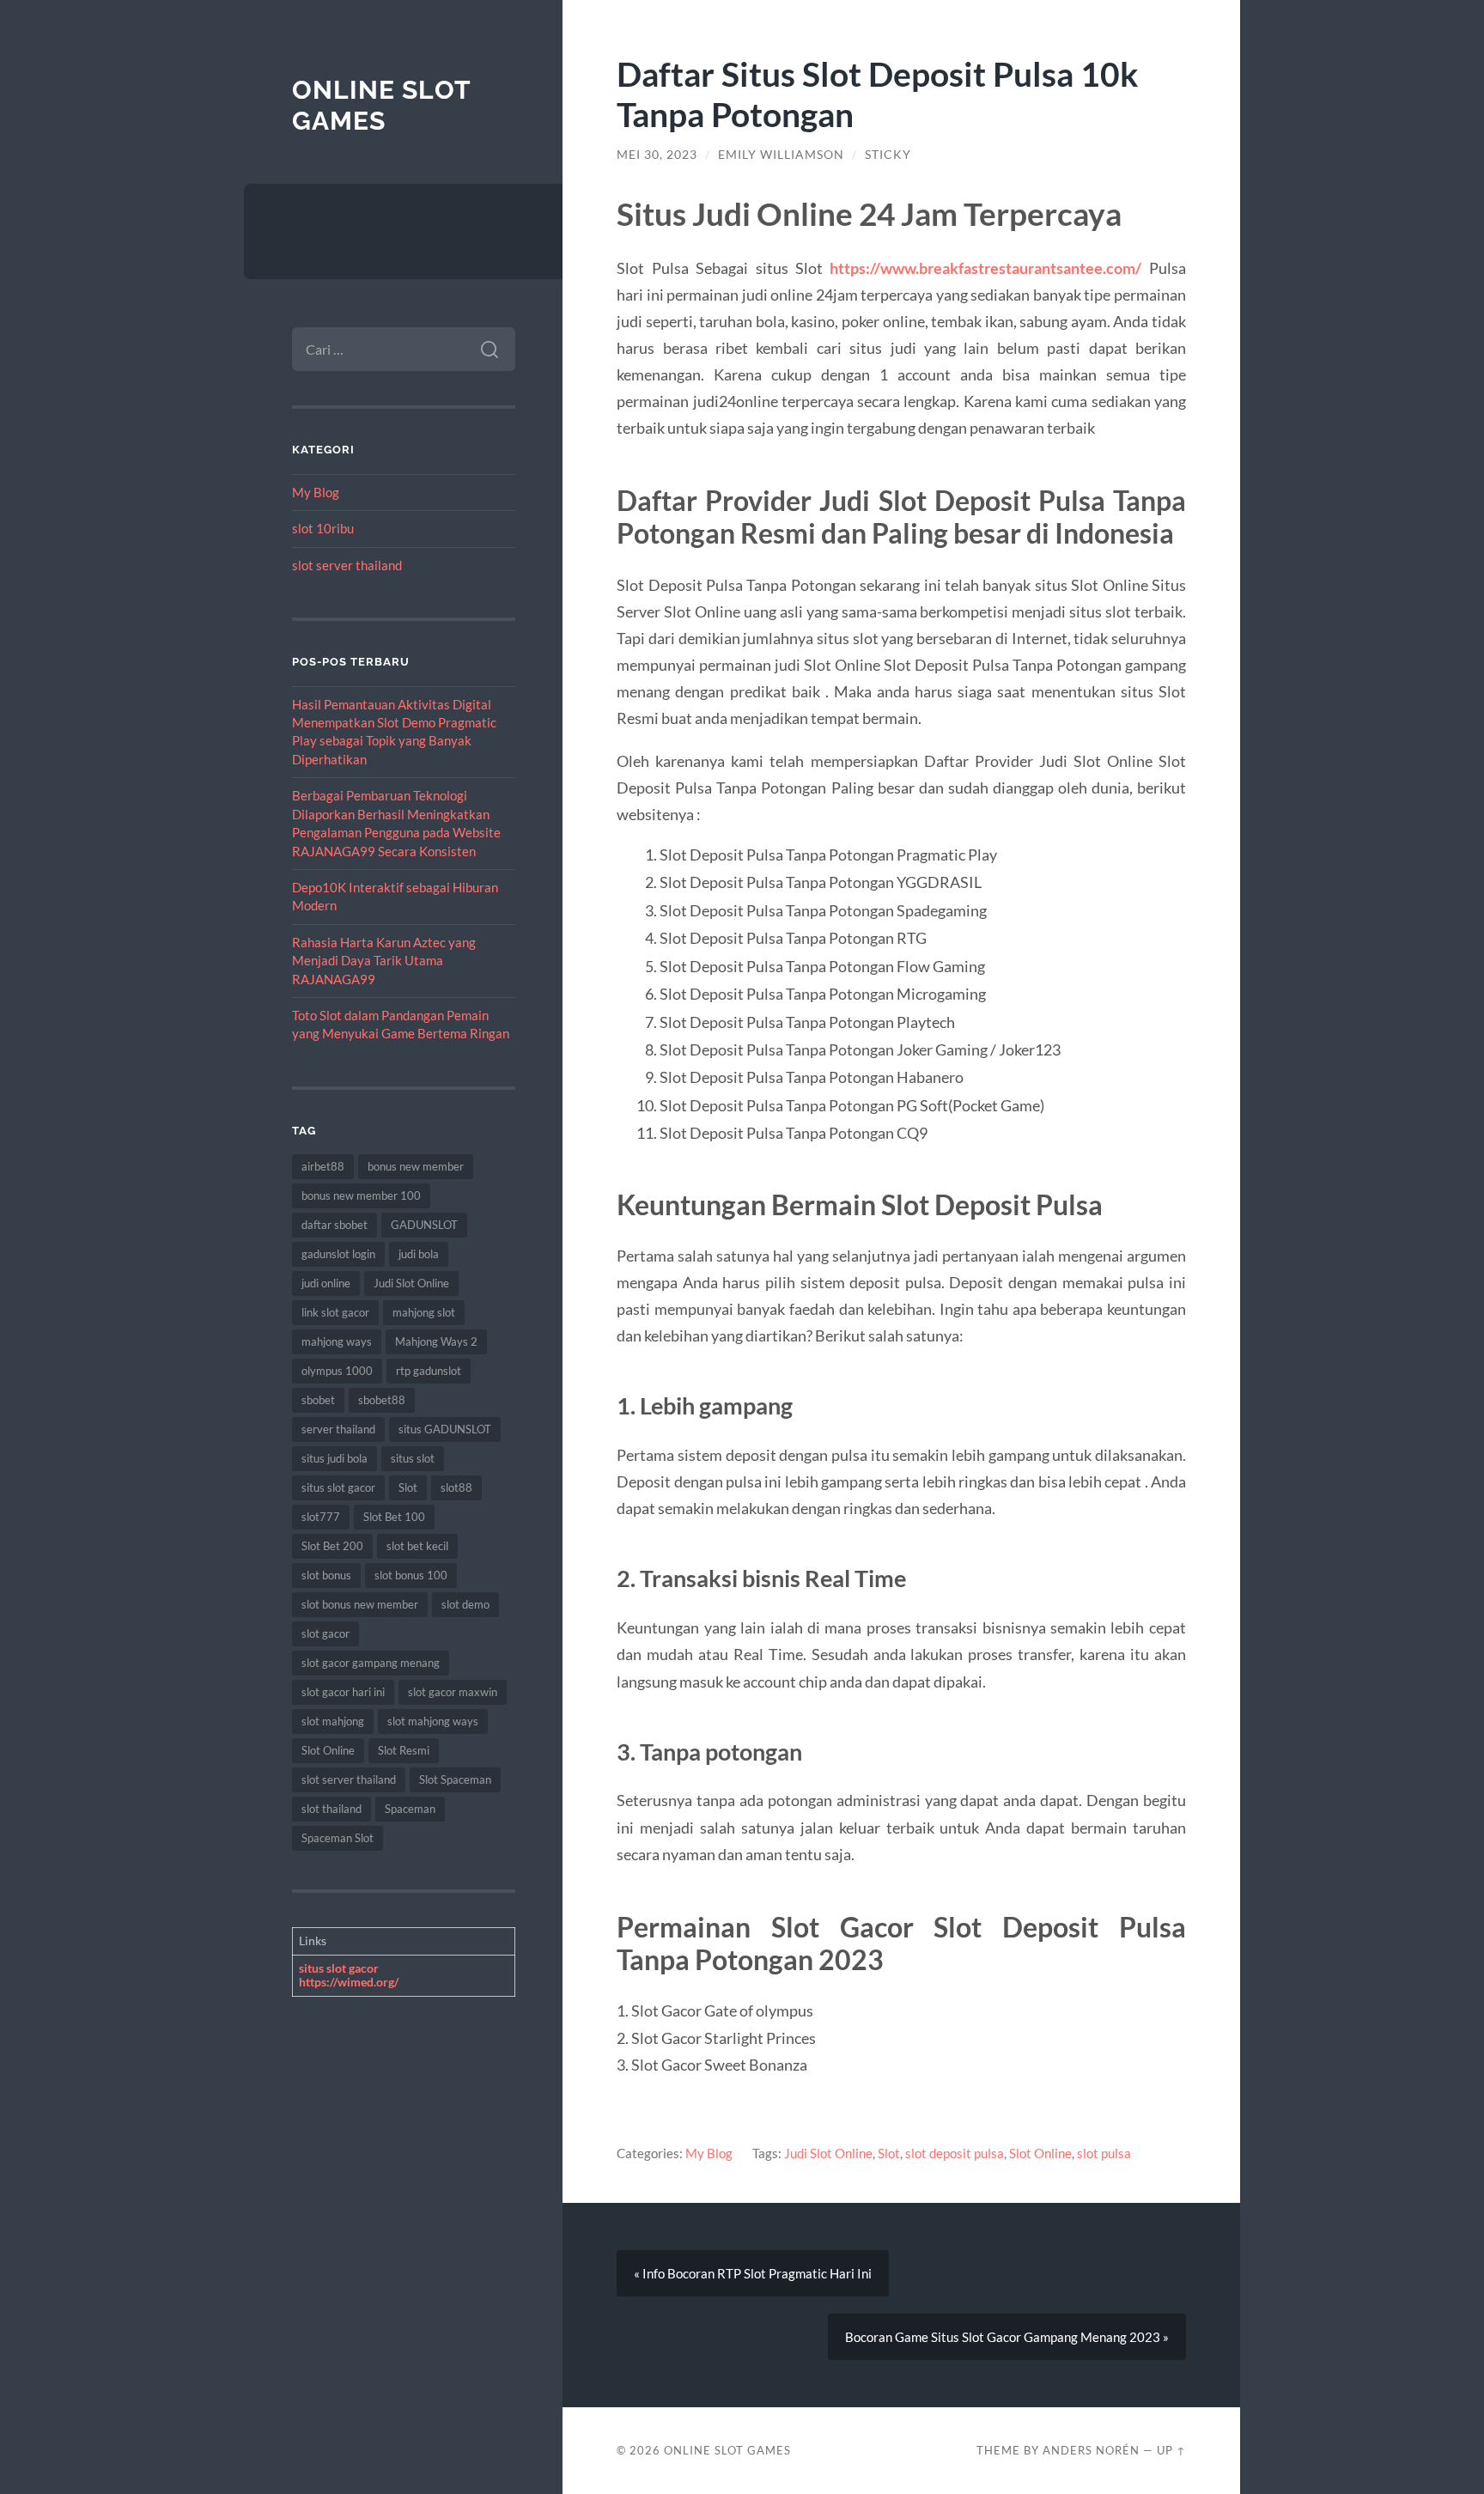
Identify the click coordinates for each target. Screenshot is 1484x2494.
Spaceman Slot (338, 1838)
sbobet (318, 1400)
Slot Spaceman (455, 1779)
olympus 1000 (337, 1371)
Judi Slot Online (411, 1283)
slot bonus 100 (411, 1575)
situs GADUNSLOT (445, 1429)
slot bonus (326, 1575)
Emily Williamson (781, 155)
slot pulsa (1104, 2153)
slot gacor (325, 1633)
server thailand (338, 1429)
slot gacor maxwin (453, 1692)
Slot (408, 1487)
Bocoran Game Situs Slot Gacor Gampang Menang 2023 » (1007, 2337)
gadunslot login (338, 1254)
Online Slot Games (381, 105)
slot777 (321, 1517)
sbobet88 (382, 1400)
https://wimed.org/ (349, 1982)
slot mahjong (333, 1721)
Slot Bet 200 (332, 1546)
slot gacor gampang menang (371, 1663)
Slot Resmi (404, 1750)
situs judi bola (335, 1458)
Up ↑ (1171, 2450)
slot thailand (331, 1809)
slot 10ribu (323, 528)
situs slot (413, 1458)
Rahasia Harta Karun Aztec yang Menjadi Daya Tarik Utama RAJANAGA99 (384, 961)
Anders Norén (1091, 2450)
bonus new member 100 (361, 1195)
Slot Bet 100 (394, 1517)
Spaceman (410, 1809)
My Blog (316, 492)
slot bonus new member (360, 1604)
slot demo (465, 1604)
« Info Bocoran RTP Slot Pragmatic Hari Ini (753, 2273)
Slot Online (328, 1750)
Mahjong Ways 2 (436, 1341)
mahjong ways (337, 1341)
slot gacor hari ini (343, 1692)
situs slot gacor (338, 1487)
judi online (326, 1283)
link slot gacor (335, 1312)
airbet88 (323, 1166)
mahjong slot (424, 1312)
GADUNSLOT (424, 1225)
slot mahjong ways (433, 1721)
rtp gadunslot (429, 1371)
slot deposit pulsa (955, 2153)
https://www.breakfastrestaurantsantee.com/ (985, 268)
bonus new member (416, 1166)
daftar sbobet (335, 1225)
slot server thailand (347, 565)
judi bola (419, 1254)
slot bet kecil (417, 1546)
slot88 (456, 1487)
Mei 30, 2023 (657, 155)
